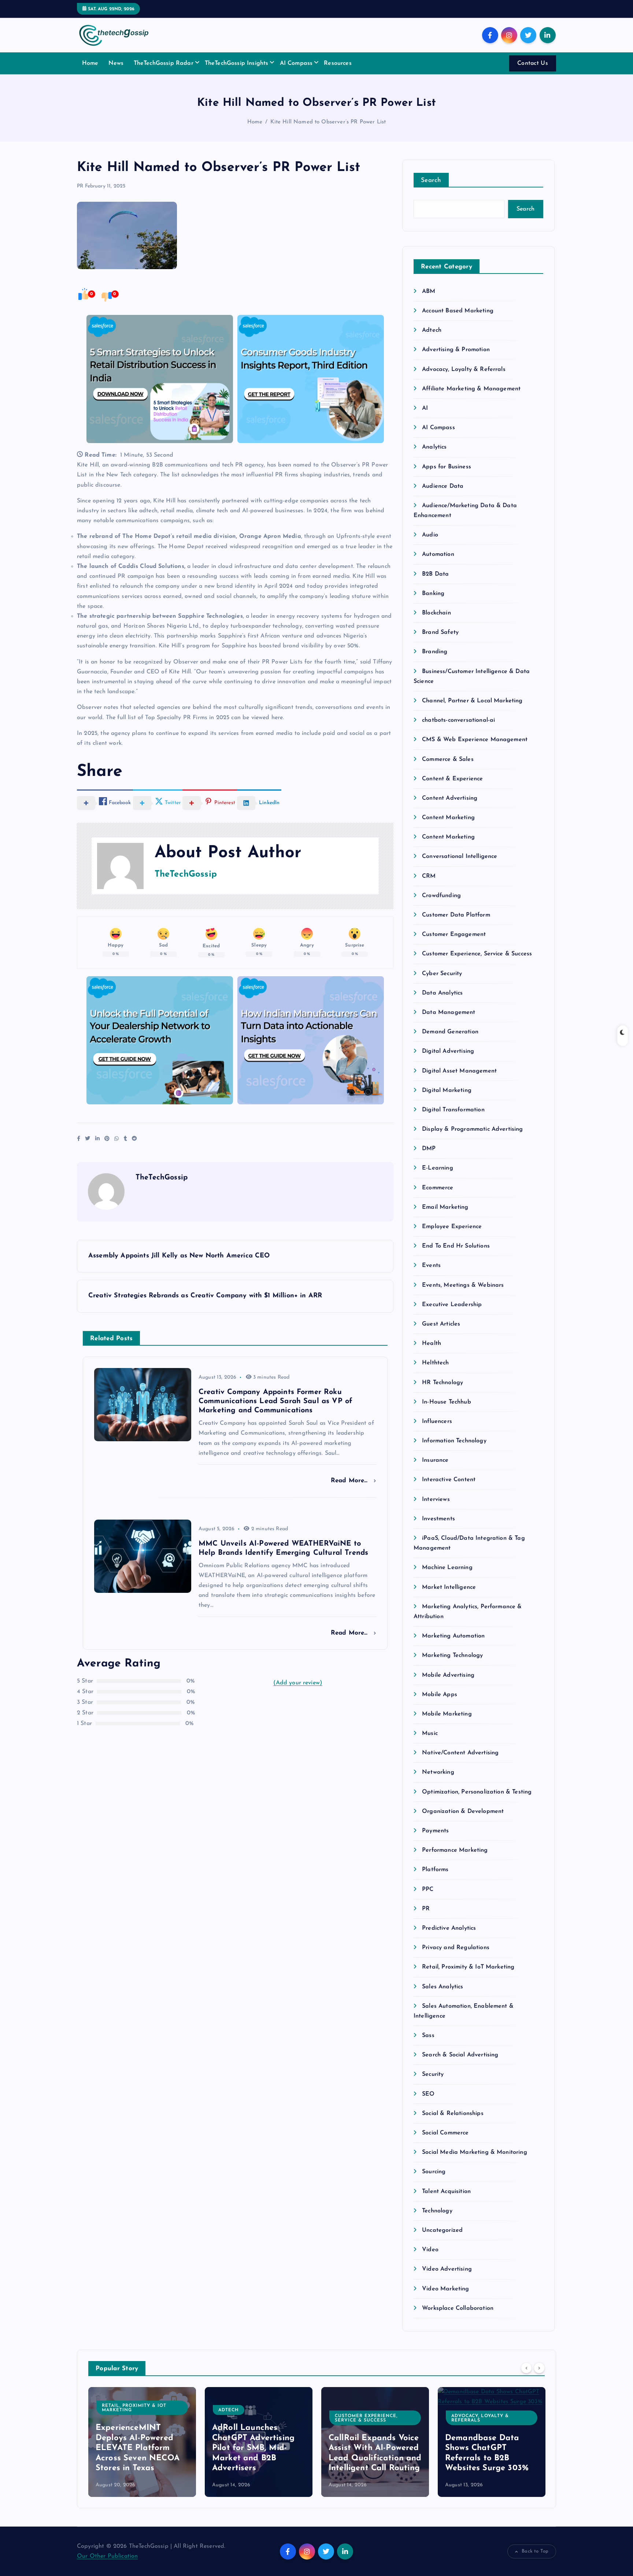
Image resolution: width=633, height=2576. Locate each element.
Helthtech (435, 1363)
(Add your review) (298, 1683)
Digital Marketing (447, 1090)
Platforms (435, 1870)
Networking (438, 1772)
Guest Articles (441, 1324)
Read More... (350, 1481)
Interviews (436, 1499)
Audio (430, 535)
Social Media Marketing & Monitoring (475, 2152)
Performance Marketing (455, 1850)
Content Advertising (450, 798)
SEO (428, 2094)
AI (425, 408)
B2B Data (435, 574)
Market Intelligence (449, 1587)
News (116, 63)
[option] (145, 2442)
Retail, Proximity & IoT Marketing (468, 1967)
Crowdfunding (441, 896)
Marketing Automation (453, 1636)
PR (80, 186)
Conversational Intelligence (460, 856)
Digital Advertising (448, 1051)
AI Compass (296, 63)
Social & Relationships (453, 2114)
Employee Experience (452, 1227)
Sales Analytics (443, 1987)
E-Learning (438, 1168)
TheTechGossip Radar (164, 63)
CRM (429, 876)
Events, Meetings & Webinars (463, 1285)
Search (431, 180)
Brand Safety (440, 632)
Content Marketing (448, 818)
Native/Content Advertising (460, 1753)
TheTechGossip (186, 874)
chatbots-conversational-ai (458, 720)
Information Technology (454, 1441)
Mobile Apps (440, 1695)
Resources (338, 63)
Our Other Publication (107, 2556)
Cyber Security (442, 974)
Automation (438, 554)
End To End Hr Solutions (456, 1246)
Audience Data (443, 486)
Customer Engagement (454, 934)
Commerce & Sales (448, 759)
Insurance (435, 1460)
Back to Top (535, 2551)
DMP (429, 1149)
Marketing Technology (452, 1655)
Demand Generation (450, 1032)
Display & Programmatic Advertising (472, 1129)
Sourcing (434, 2172)
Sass (428, 2036)
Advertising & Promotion (456, 350)
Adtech (432, 330)
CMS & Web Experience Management (475, 740)
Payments (435, 1831)
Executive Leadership (452, 1305)
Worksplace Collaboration (458, 2308)
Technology (437, 2211)
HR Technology (443, 1383)
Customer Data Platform (456, 915)
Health (432, 1343)
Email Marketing (445, 1207)
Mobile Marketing (447, 1714)
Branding (435, 652)
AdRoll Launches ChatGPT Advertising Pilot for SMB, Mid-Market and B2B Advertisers (140, 2448)
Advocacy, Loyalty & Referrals (464, 369)
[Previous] (526, 2368)
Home (90, 63)
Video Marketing (445, 2289)
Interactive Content (449, 1480)
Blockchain (436, 613)
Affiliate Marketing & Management (471, 389)
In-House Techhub (447, 1402)
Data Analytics (442, 993)
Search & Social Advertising (460, 2055)
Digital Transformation (453, 1110)
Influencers (437, 1421)
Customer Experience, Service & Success (477, 954)
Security (433, 2074)
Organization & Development (463, 1811)
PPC (428, 1889)
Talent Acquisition (446, 2192)
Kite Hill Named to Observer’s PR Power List (328, 122)
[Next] (539, 2368)
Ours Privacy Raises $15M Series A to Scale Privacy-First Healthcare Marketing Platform (492, 2448)
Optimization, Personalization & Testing (477, 1792)
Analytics (434, 447)
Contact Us (533, 63)
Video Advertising (447, 2269)
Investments (438, 1519)
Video (430, 2250)
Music (430, 1733)
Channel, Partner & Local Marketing (472, 701)
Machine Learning (447, 1568)
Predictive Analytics (449, 1928)
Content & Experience (452, 779)
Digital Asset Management (459, 1071)
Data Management (449, 1012)
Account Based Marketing (458, 311)
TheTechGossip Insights (237, 63)
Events (431, 1265)
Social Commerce (445, 2133)
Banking (433, 594)
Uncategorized (442, 2230)
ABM (429, 291)
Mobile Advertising (448, 1675)
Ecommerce (438, 1188)
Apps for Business (447, 467)
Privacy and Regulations (456, 1948)
